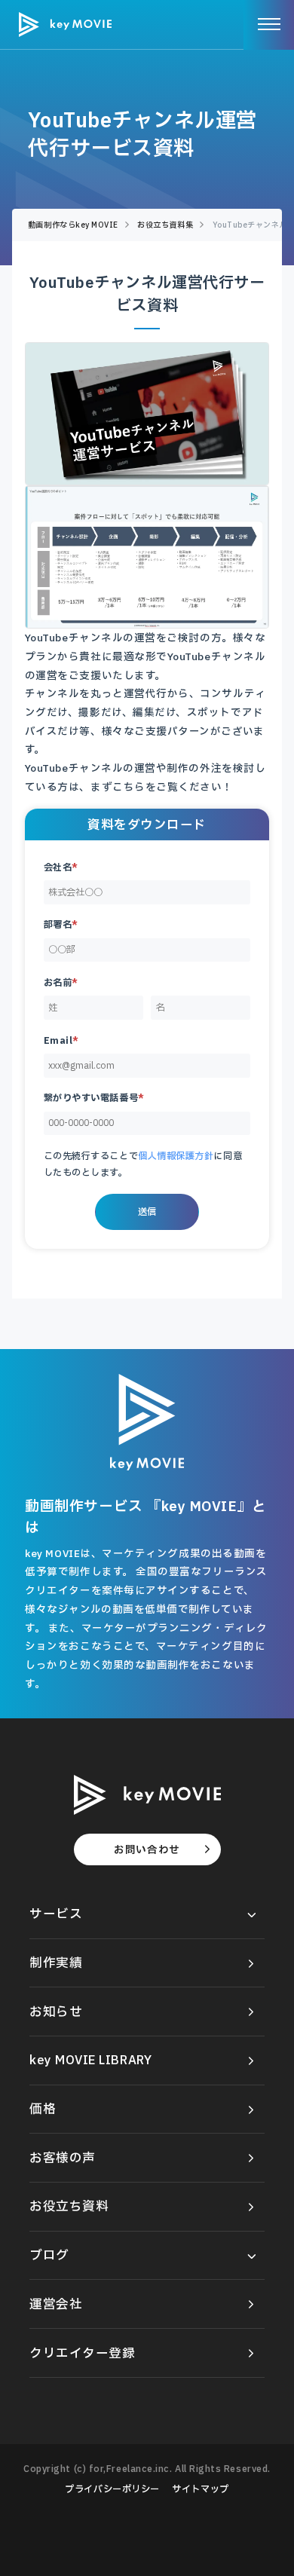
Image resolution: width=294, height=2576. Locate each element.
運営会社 (56, 2304)
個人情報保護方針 (176, 1156)
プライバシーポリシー (112, 2489)
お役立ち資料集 (165, 225)
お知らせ (56, 2012)
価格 (43, 2109)
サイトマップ (200, 2489)
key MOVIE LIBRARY (90, 2060)
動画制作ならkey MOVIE (73, 225)
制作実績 (56, 1963)
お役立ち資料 (69, 2206)
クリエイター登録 (82, 2353)
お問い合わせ (147, 1849)
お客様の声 (63, 2158)
